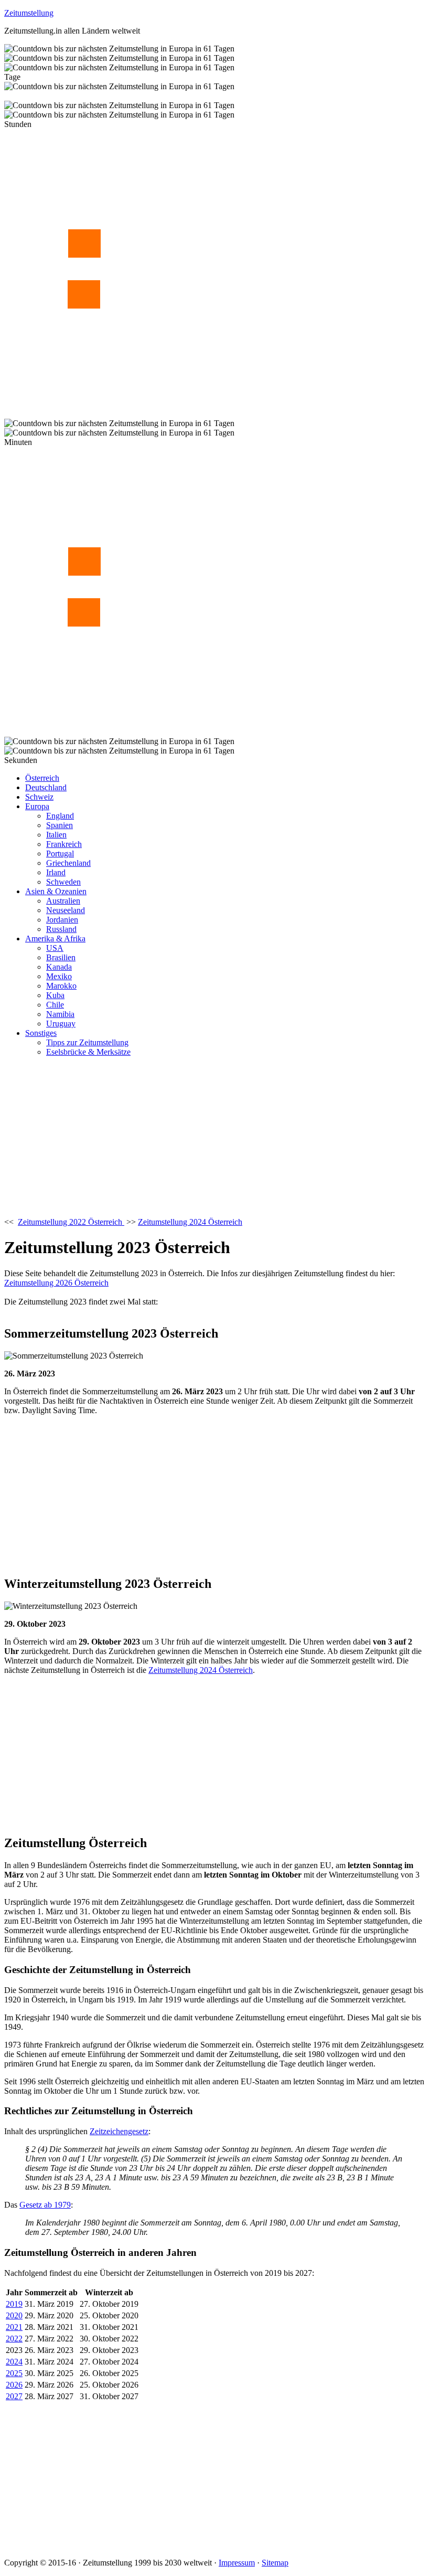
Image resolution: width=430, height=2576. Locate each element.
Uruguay (61, 1024)
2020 (14, 2315)
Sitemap (275, 2563)
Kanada (59, 967)
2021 (14, 2327)
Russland (61, 929)
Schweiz (39, 797)
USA (55, 948)
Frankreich (64, 844)
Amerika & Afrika (55, 939)
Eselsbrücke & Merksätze (88, 1052)
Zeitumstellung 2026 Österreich (56, 1283)
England (60, 816)
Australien (63, 901)
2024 (14, 2362)
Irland (56, 872)
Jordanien (62, 920)
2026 (14, 2385)
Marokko (61, 986)
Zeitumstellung (29, 13)
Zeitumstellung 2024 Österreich (201, 1670)
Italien (56, 835)
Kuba (55, 995)
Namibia (60, 1014)
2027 (14, 2396)
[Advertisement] (215, 1139)
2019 (14, 2304)
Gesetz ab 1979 (45, 2205)
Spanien (60, 825)
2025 (14, 2373)
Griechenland (68, 863)
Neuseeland (66, 910)
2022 (14, 2339)
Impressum (237, 2563)
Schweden (63, 882)
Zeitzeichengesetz (119, 2131)
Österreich (42, 778)
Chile (55, 1005)
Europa (37, 806)
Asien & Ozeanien (56, 891)
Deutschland (46, 787)
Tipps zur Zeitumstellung (87, 1042)
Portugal (60, 854)
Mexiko (59, 976)
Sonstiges (41, 1033)
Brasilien (61, 957)
